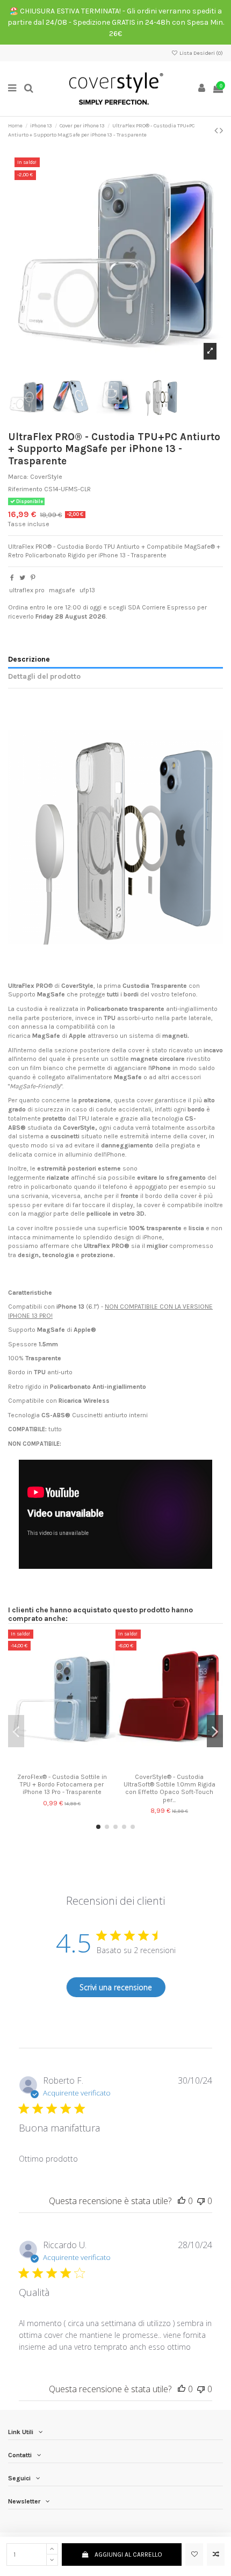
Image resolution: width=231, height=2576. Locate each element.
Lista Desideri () (201, 53)
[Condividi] (12, 578)
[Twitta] (22, 578)
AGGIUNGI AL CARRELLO (128, 2555)
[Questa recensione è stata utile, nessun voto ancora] (182, 2201)
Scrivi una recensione (116, 1987)
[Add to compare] (216, 2555)
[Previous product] (217, 131)
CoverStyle (46, 477)
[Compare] (62, 1765)
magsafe (62, 590)
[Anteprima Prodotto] (75, 1765)
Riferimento (25, 489)
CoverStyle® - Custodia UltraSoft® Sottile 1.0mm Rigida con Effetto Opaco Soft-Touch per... (169, 1788)
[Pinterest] (33, 578)
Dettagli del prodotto (44, 676)
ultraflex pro (27, 590)
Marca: (18, 477)
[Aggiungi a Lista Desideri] (194, 2555)
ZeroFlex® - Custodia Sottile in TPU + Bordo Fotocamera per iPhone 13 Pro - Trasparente (62, 1785)
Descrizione (29, 659)
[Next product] (221, 131)
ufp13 (87, 590)
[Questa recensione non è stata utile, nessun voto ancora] (201, 2201)
